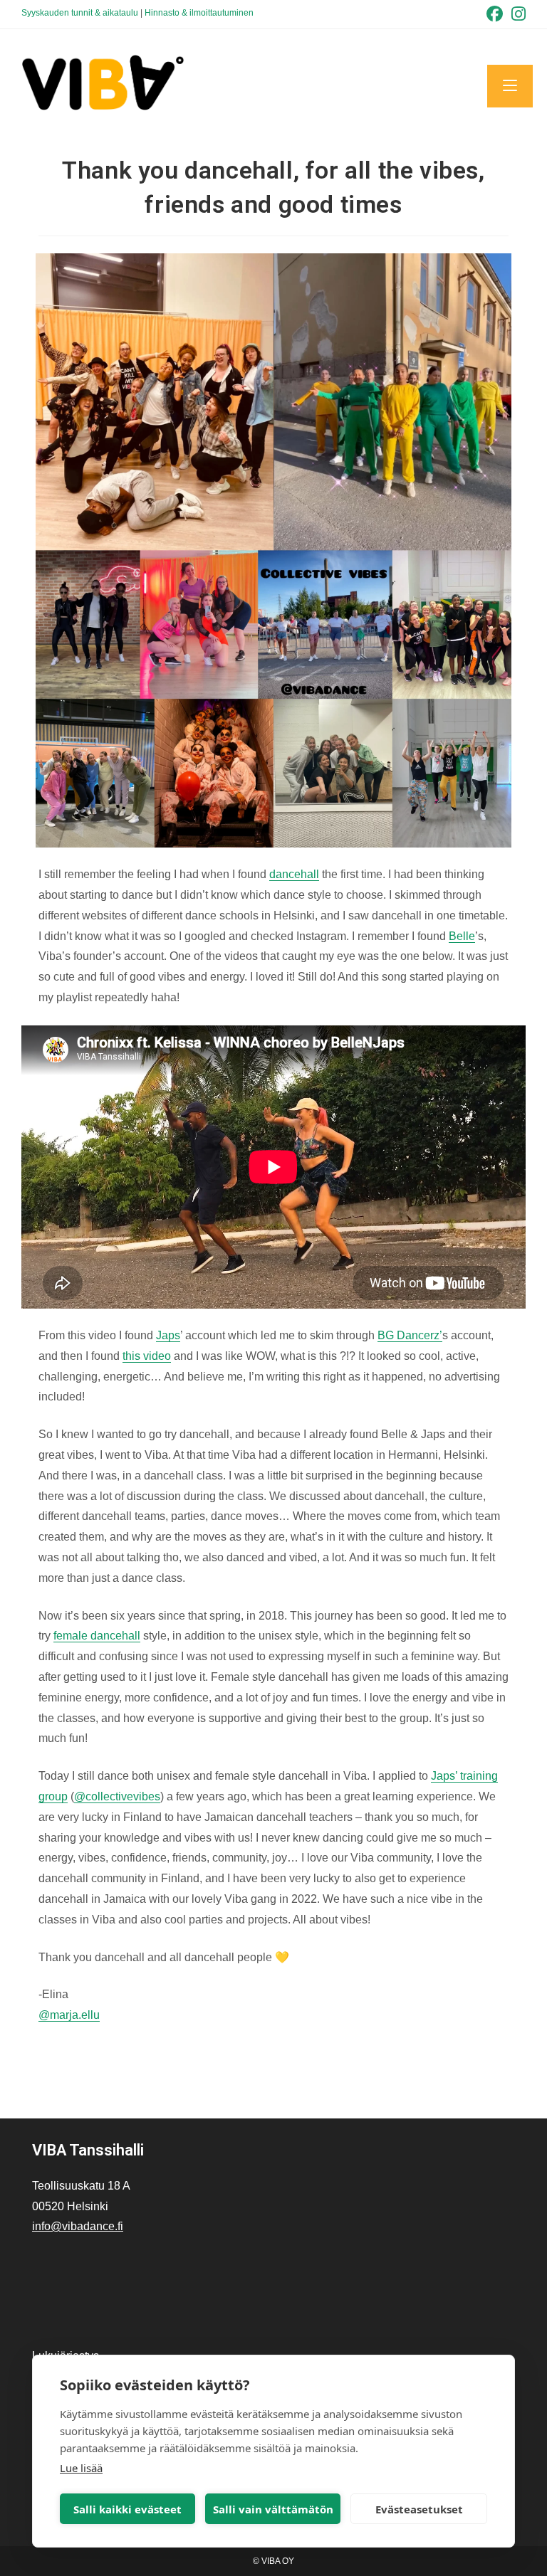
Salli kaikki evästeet (127, 2509)
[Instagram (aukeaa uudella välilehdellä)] (516, 14)
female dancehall (97, 1636)
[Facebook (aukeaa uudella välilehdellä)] (495, 14)
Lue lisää (81, 2468)
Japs (168, 1335)
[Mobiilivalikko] (510, 86)
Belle (462, 936)
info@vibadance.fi (78, 2226)
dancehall (294, 874)
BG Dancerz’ (410, 1335)
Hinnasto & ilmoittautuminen (199, 13)
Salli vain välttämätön (273, 2509)
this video (147, 1356)
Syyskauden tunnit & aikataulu (80, 13)
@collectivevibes (117, 1796)
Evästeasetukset (419, 2509)
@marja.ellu (69, 2015)
